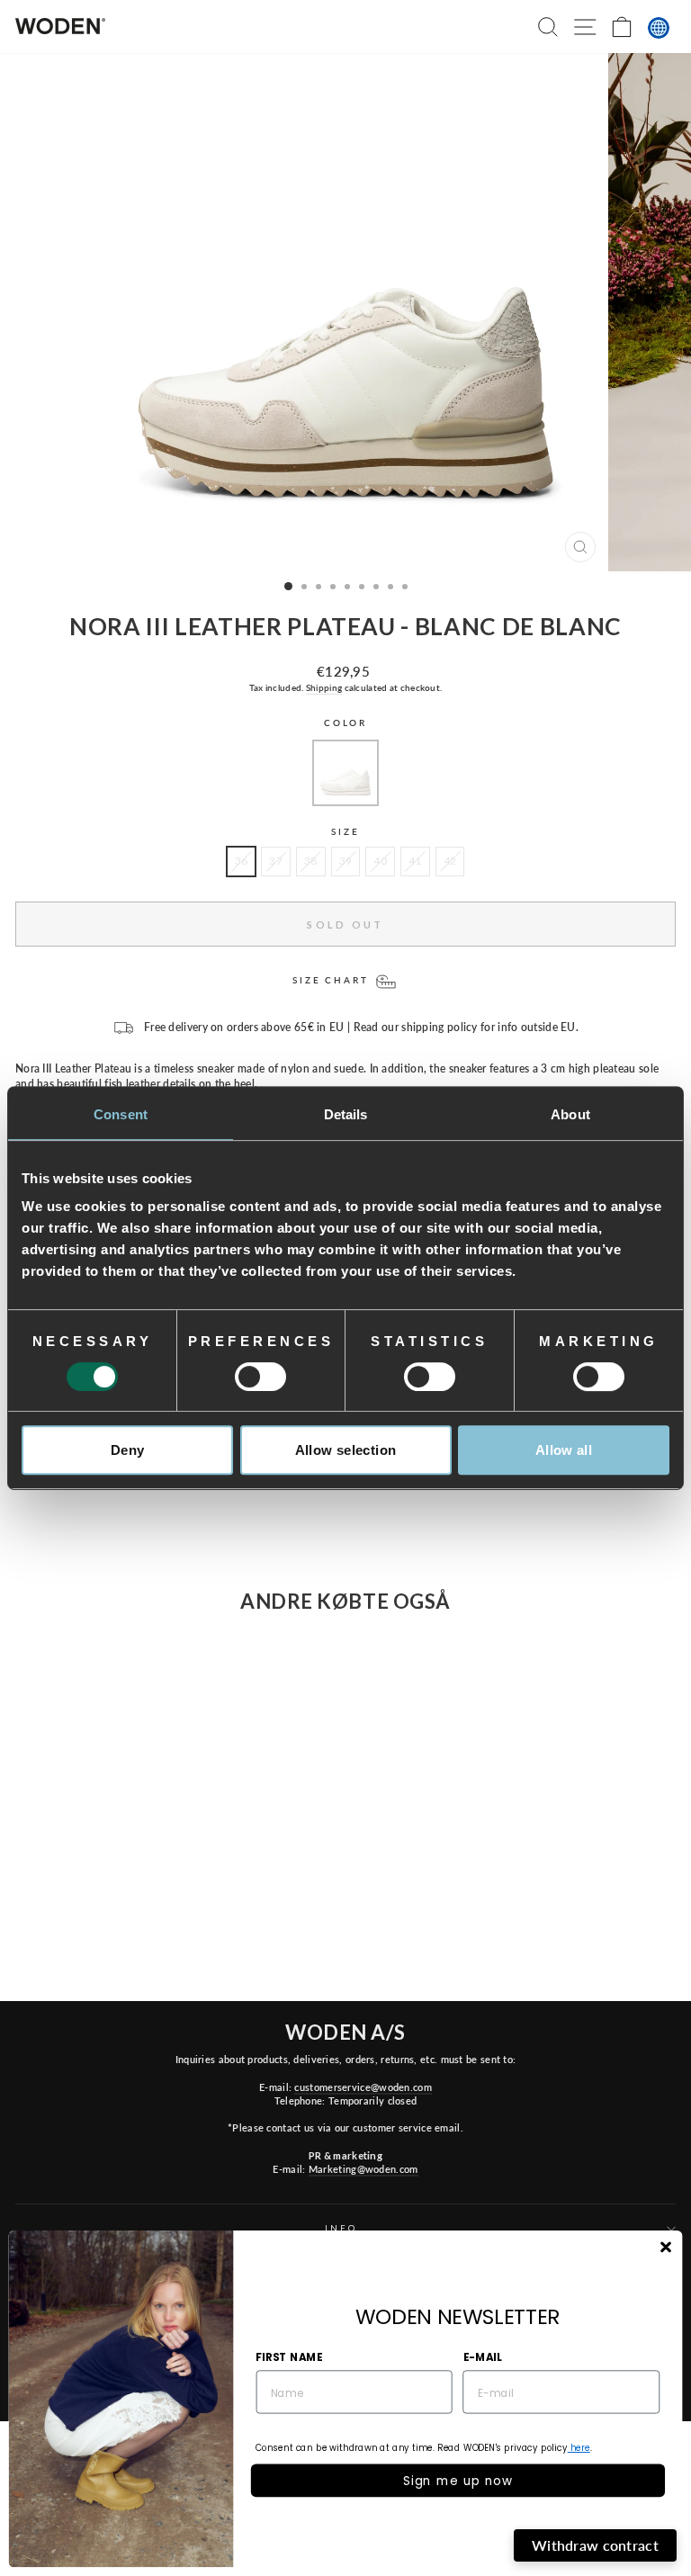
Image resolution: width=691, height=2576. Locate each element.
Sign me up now (458, 2480)
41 (415, 861)
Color (345, 723)
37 (276, 861)
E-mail (483, 2356)
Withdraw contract (595, 2545)
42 (450, 861)
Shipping (324, 687)
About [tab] (570, 1114)
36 (242, 861)
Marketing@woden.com (363, 2169)
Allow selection (346, 1450)
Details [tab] (346, 1114)
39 (346, 861)
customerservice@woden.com (363, 2087)
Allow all (564, 1450)
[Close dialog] (665, 2247)
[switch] (260, 1377)
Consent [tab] (121, 1114)
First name (289, 2356)
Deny (128, 1450)
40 (380, 861)
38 (311, 861)
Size (345, 832)
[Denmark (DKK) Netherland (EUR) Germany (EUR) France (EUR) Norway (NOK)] (659, 28)
